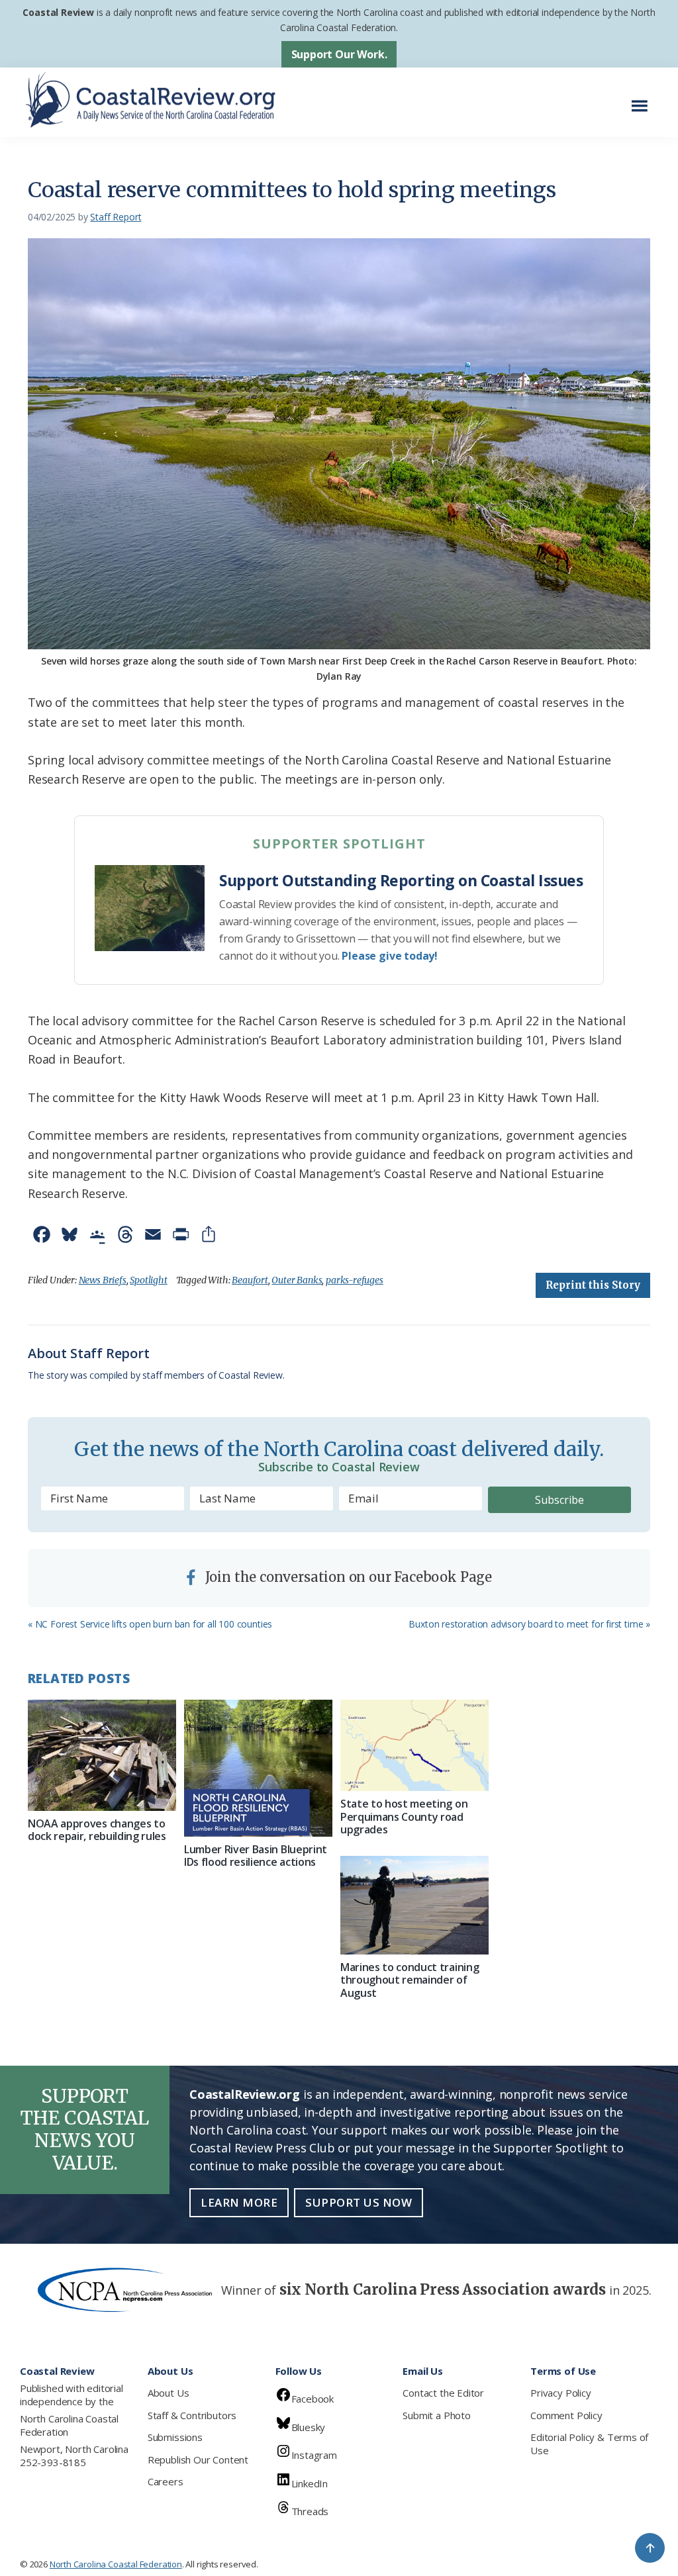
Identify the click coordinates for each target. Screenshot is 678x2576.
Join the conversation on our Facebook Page (347, 1577)
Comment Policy (566, 2415)
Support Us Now (359, 2202)
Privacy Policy (560, 2393)
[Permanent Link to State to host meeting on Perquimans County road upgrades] (414, 1745)
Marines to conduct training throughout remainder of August (410, 1980)
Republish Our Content (198, 2460)
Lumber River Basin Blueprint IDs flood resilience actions (256, 1856)
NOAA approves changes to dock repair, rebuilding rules (97, 1830)
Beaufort (250, 1280)
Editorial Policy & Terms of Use (589, 2444)
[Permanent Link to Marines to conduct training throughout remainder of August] (414, 1905)
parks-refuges (355, 1280)
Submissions (175, 2437)
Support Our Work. (339, 54)
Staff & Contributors (192, 2415)
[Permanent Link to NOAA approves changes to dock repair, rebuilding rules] (102, 1755)
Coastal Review (58, 12)
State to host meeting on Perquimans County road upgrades (404, 1816)
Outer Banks (297, 1280)
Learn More (239, 2202)
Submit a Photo (436, 2415)
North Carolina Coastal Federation (69, 2425)
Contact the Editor (443, 2393)
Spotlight (148, 1280)
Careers (166, 2481)
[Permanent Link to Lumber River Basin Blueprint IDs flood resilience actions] (258, 1768)
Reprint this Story (593, 1285)
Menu (643, 99)
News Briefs (103, 1280)
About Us (169, 2393)
